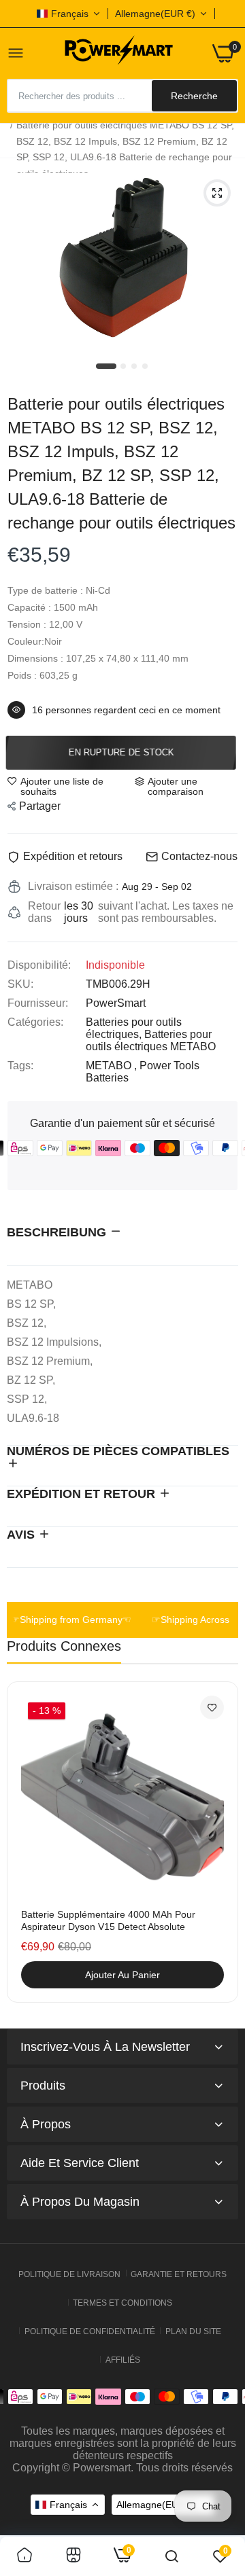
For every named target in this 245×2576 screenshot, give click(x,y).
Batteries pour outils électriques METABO (151, 1040)
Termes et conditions (122, 2303)
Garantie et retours (179, 2274)
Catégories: (35, 1022)
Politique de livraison (69, 2274)
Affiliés (123, 2360)
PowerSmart (116, 1003)
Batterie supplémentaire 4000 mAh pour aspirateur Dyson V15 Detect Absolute (108, 1920)
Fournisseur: (38, 1003)
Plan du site (193, 2331)
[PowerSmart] (118, 53)
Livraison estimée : (73, 886)
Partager (40, 806)
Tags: (20, 1066)
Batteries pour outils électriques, (134, 1028)
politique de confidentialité (90, 2331)
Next (221, 1850)
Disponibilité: (39, 965)
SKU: (20, 984)
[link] (212, 1707)
